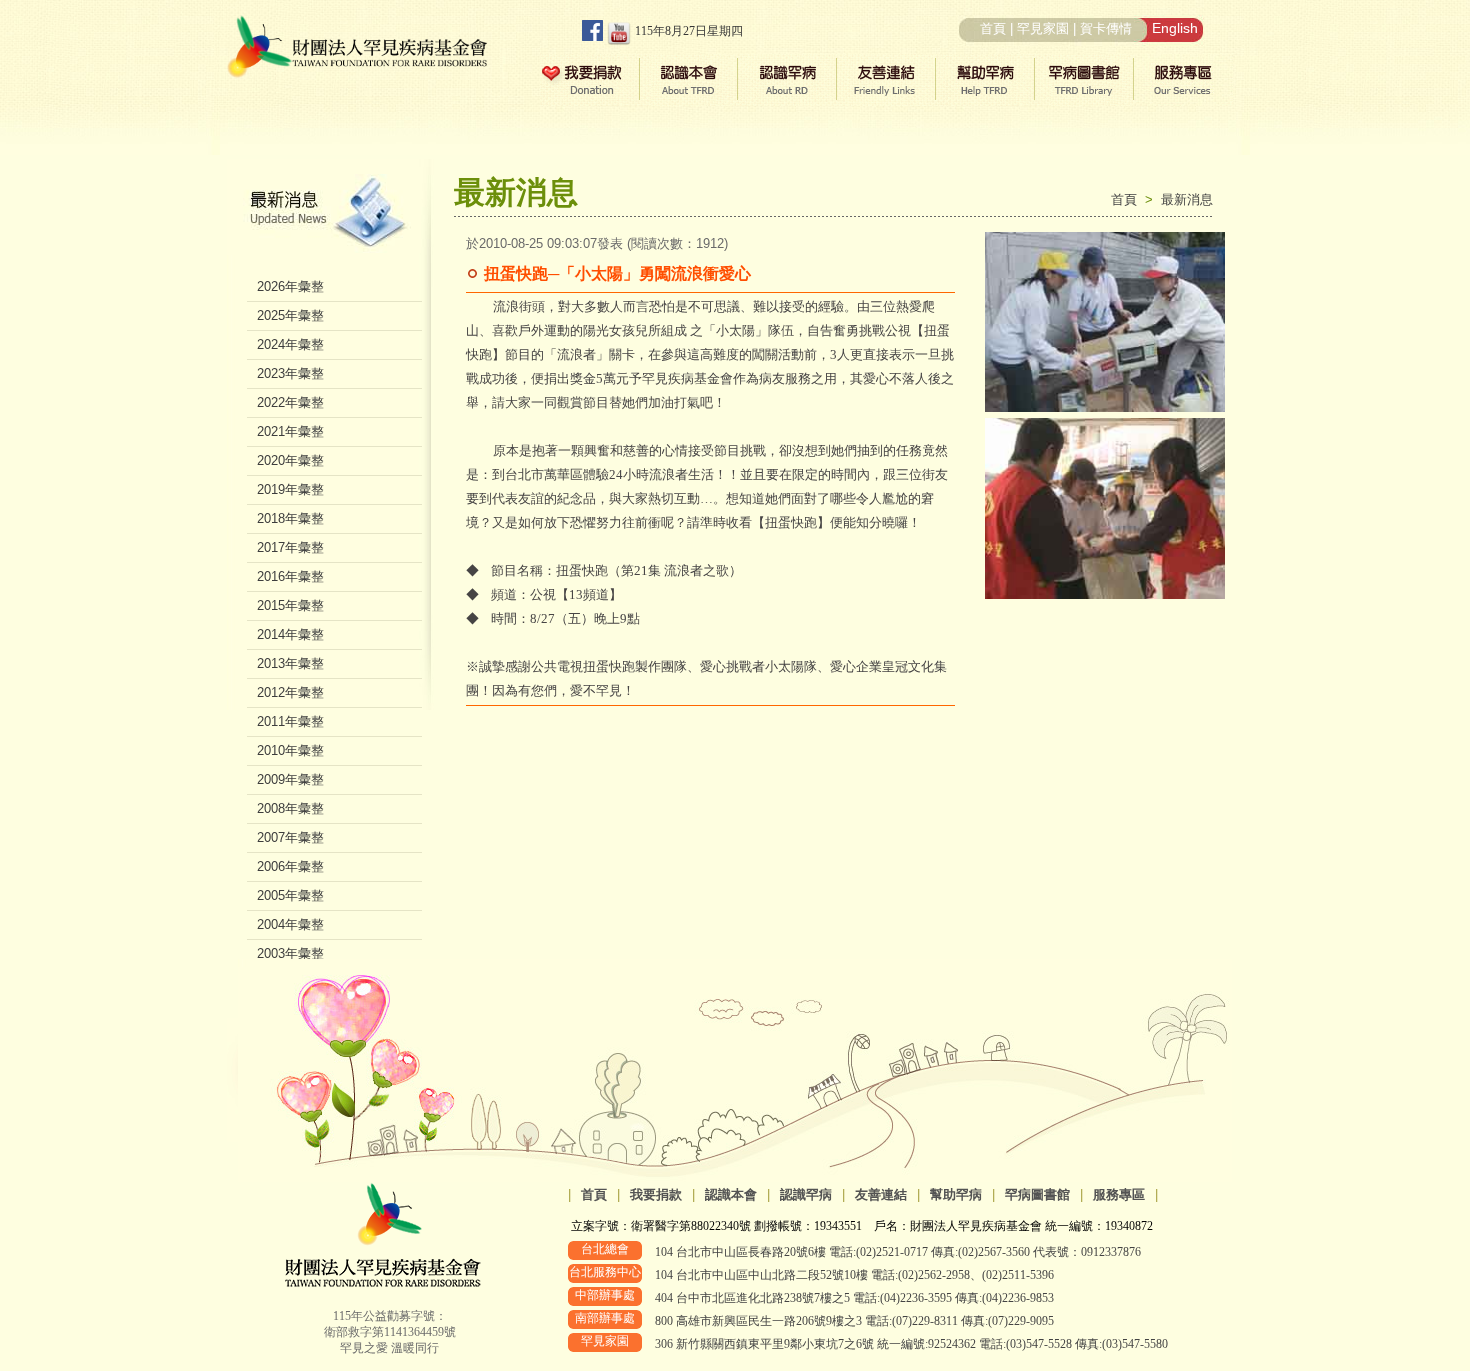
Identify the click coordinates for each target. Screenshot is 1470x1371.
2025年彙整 (290, 315)
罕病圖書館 (1037, 1194)
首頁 (993, 28)
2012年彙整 (290, 692)
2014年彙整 (290, 634)
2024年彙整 (290, 344)
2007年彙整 (290, 837)
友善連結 (881, 1194)
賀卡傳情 (1106, 28)
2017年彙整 (290, 547)
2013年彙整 (290, 663)
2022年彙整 (290, 402)
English (1175, 28)
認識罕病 (806, 1194)
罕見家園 (1043, 28)
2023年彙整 (290, 373)
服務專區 (1119, 1194)
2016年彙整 (290, 576)
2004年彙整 (290, 924)
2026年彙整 (290, 286)
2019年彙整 (290, 489)
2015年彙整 (290, 605)
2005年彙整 (290, 895)
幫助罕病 (956, 1194)
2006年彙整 (290, 866)
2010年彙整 (290, 750)
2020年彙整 (290, 460)
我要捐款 (656, 1194)
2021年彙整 (290, 431)
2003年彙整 (290, 953)
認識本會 (731, 1194)
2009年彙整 (290, 779)
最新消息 (1187, 199)
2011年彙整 (290, 721)
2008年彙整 (290, 808)
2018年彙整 (290, 518)
